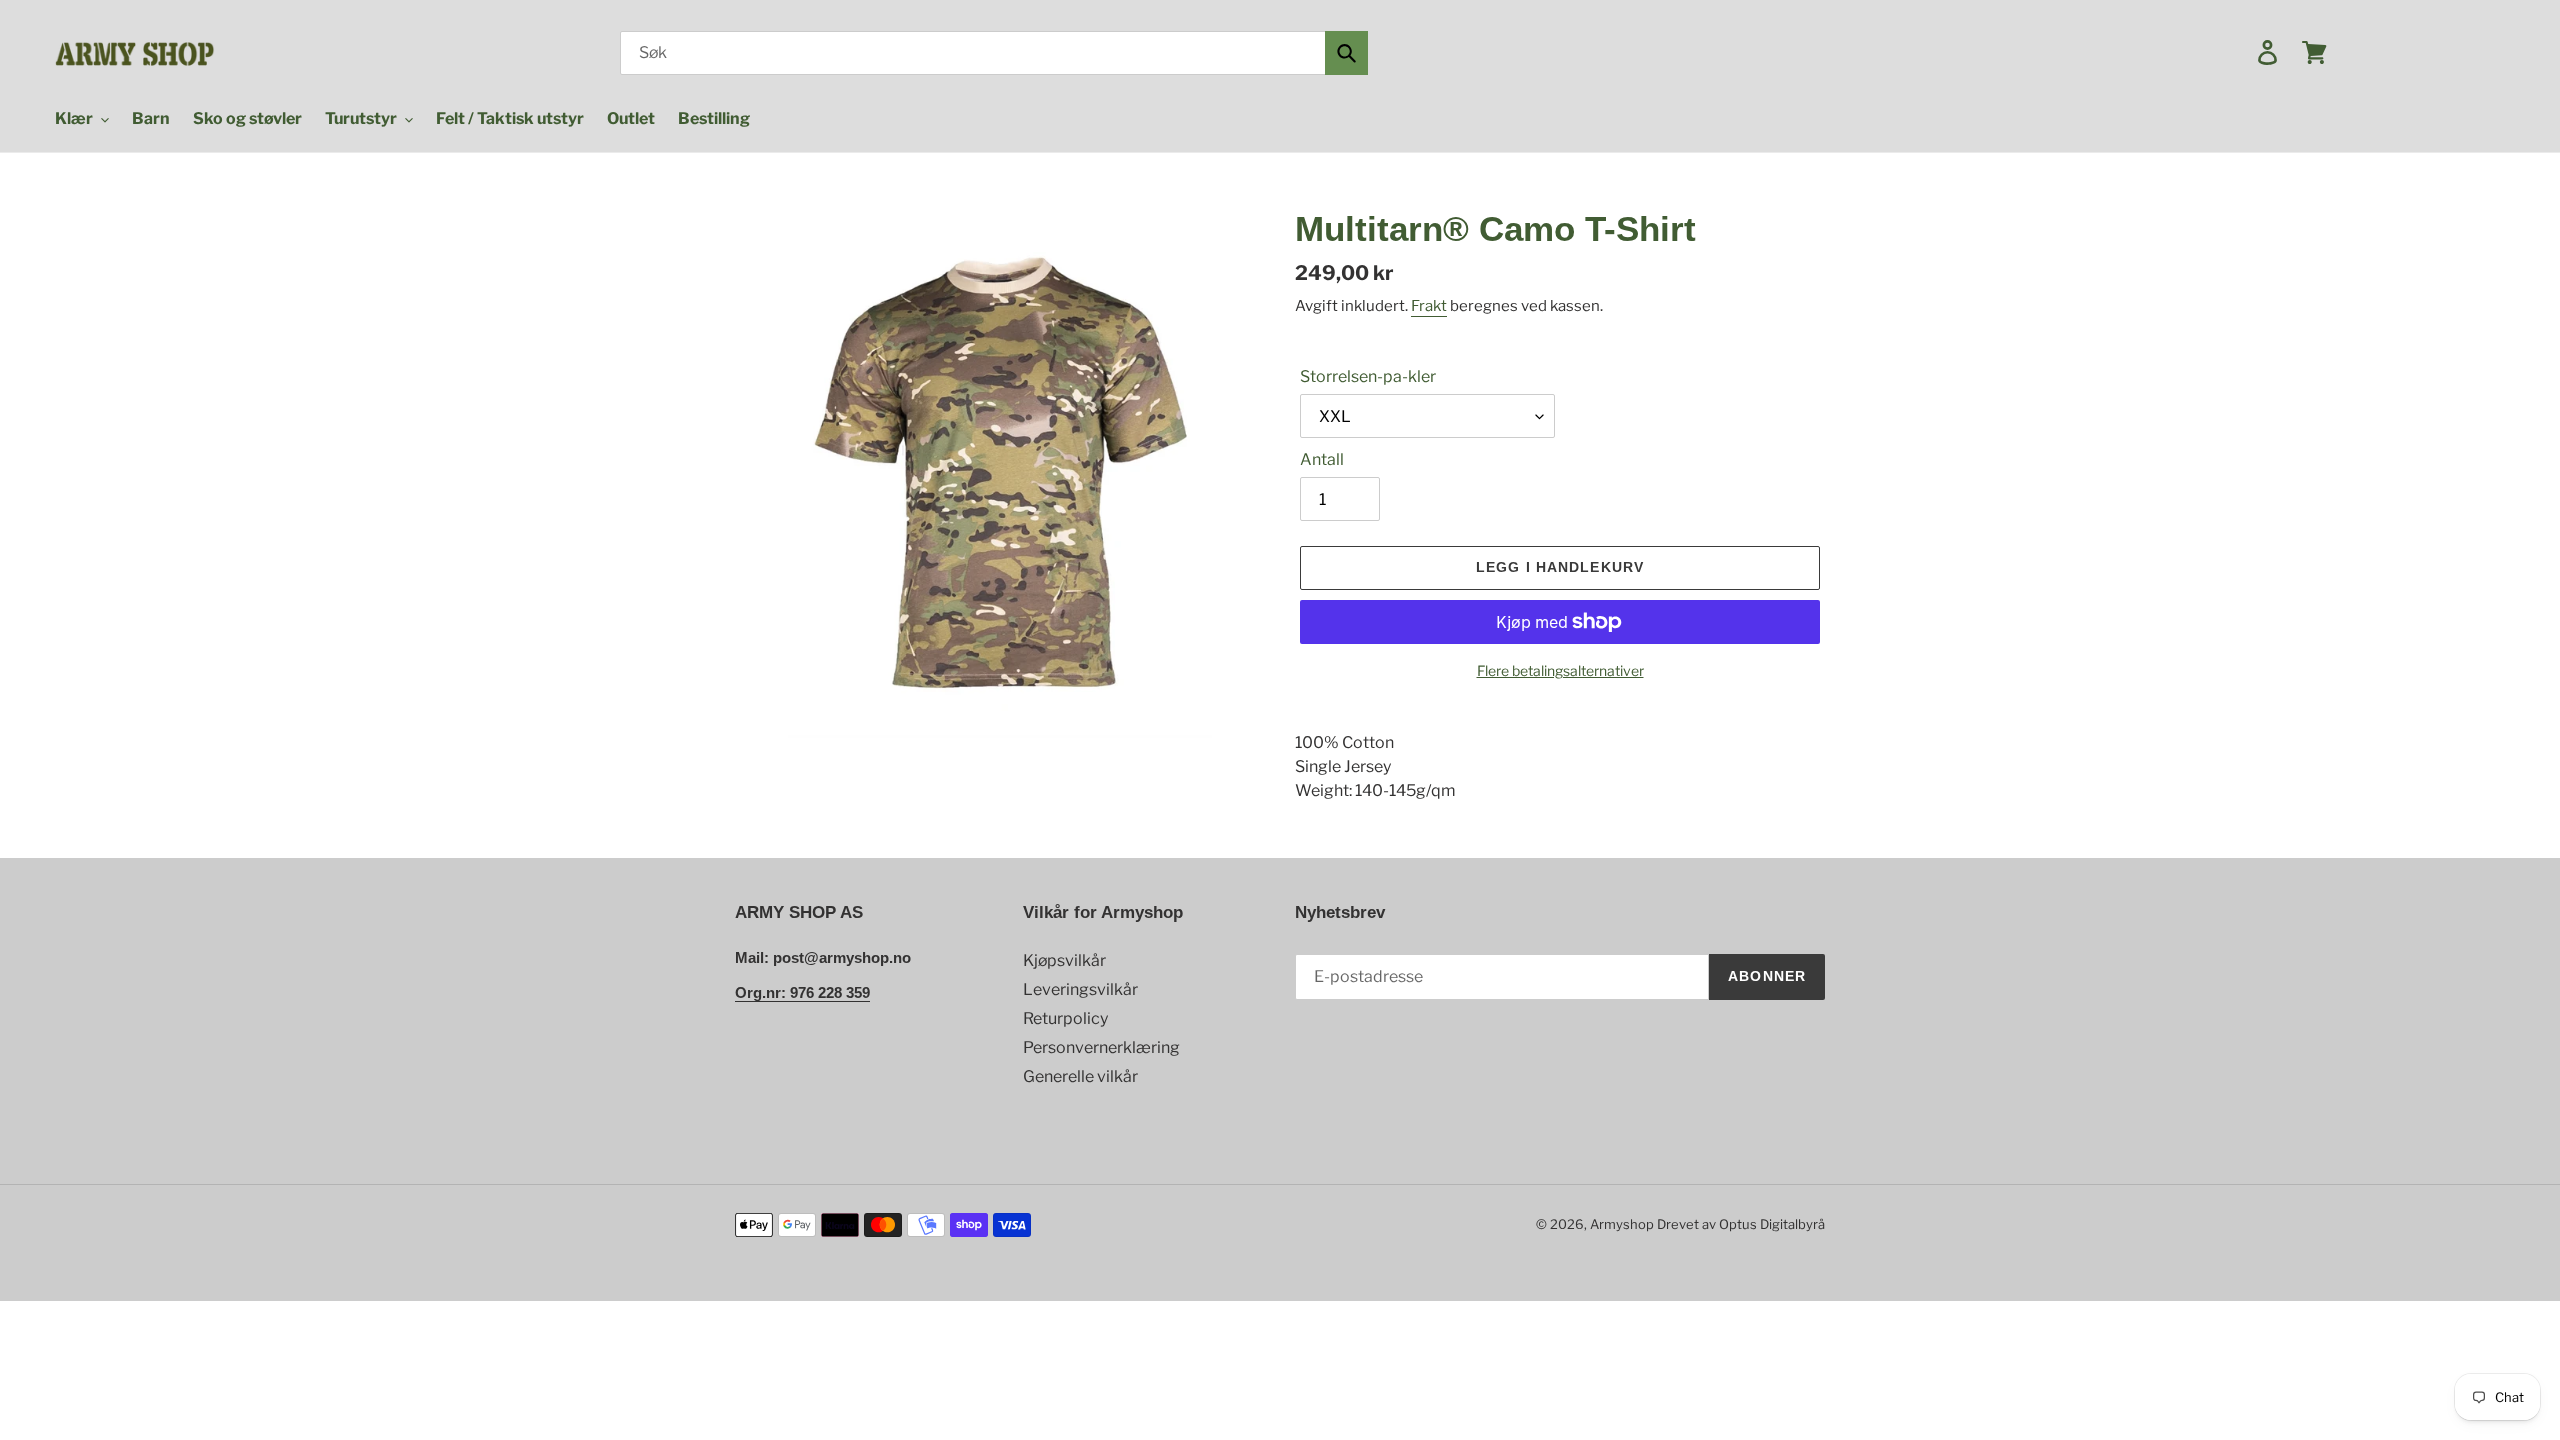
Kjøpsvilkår (1064, 960)
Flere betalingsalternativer (1560, 670)
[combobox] (994, 53)
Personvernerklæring (1101, 1047)
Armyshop (1622, 1224)
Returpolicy (1065, 1018)
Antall (1322, 459)
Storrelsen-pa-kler (1368, 376)
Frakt (1429, 306)
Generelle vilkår (1080, 1076)
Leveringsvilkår (1080, 989)
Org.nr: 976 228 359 (802, 992)
